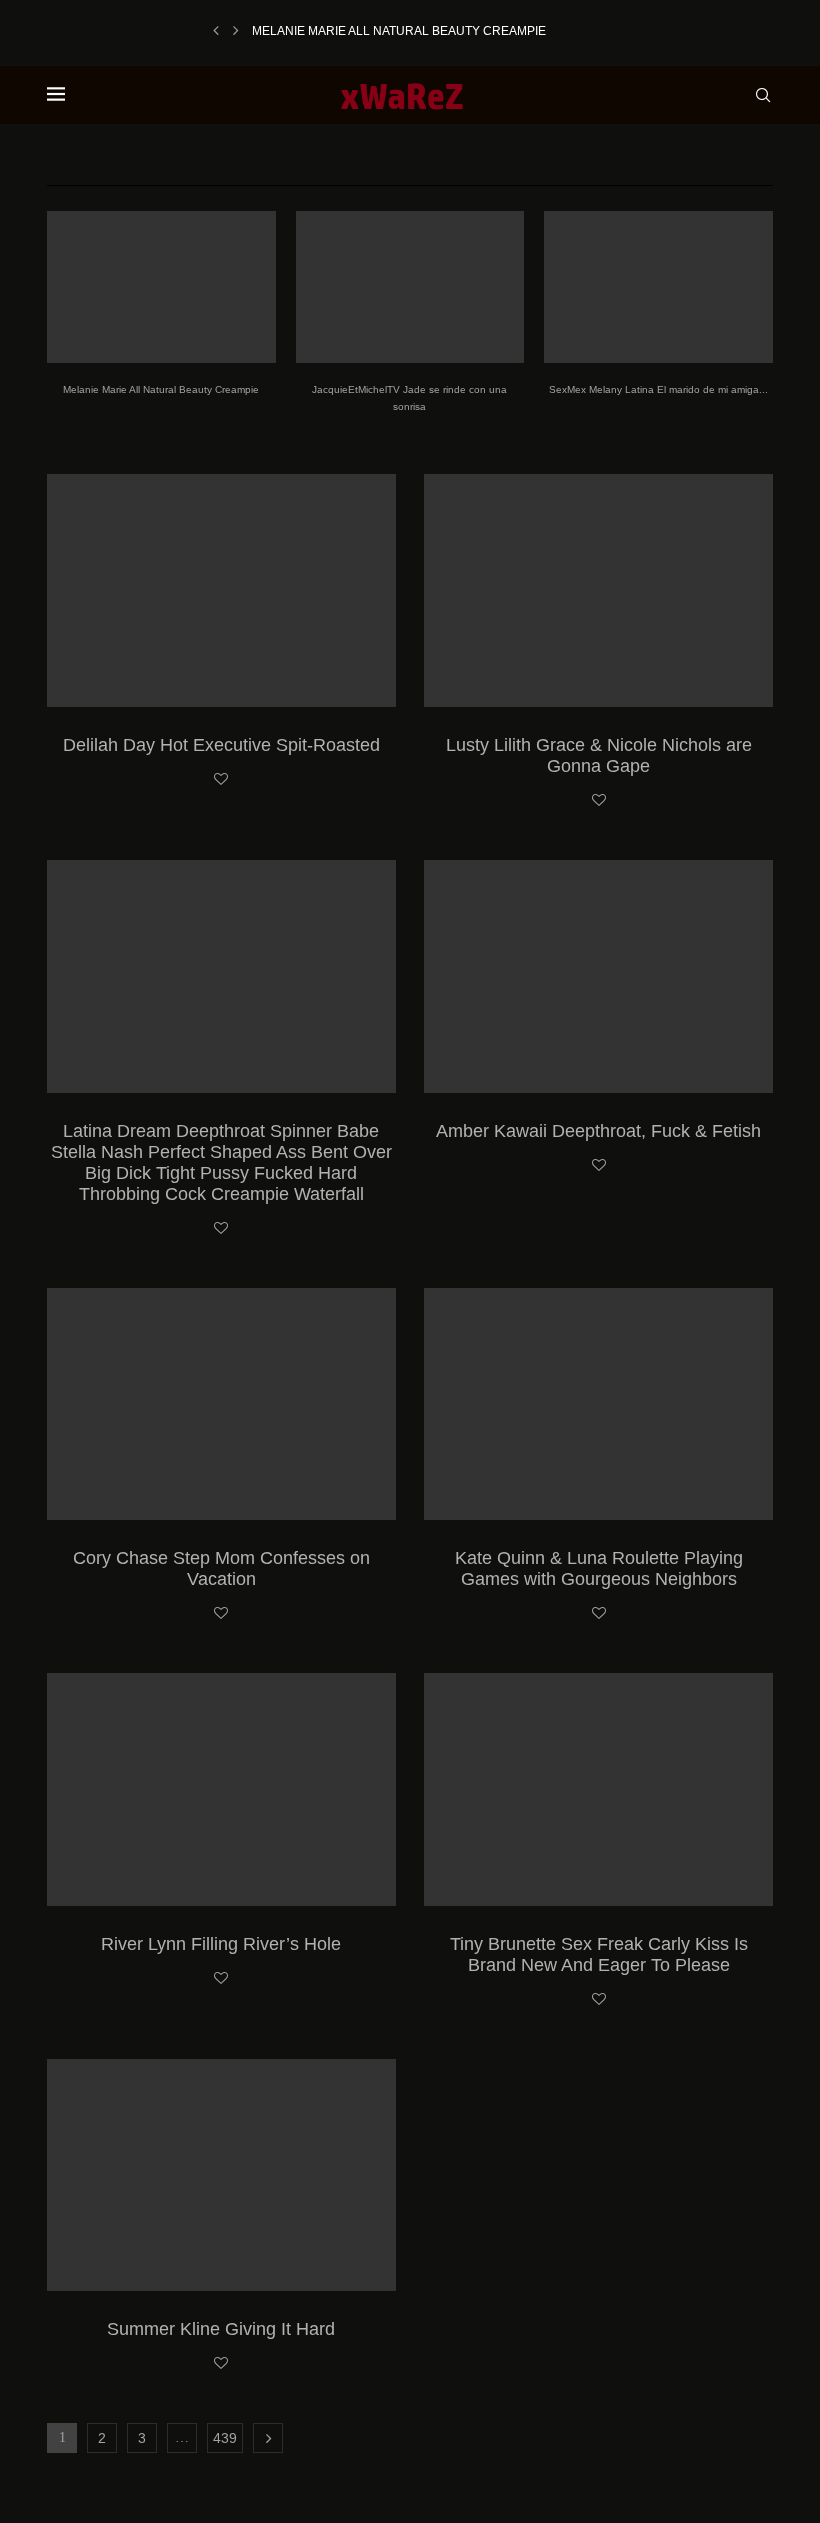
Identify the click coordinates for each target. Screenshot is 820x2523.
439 (225, 2438)
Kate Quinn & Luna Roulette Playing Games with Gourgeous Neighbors (599, 1568)
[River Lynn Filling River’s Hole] (221, 1789)
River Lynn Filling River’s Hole (221, 1944)
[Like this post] (221, 780)
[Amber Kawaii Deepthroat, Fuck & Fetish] (598, 976)
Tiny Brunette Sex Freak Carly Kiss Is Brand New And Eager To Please (599, 1954)
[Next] (236, 31)
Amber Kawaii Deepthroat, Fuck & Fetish (598, 1131)
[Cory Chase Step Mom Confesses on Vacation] (221, 1404)
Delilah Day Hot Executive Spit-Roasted (221, 745)
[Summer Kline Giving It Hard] (221, 2175)
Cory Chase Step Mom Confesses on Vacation (221, 1568)
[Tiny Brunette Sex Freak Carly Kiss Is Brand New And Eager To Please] (598, 1789)
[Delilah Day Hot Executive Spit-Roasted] (221, 590)
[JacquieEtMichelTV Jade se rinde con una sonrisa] (410, 287)
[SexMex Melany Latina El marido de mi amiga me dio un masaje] (658, 287)
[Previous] (216, 31)
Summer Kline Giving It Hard (221, 2329)
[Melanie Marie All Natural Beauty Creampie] (161, 287)
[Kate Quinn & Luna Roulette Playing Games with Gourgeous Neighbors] (598, 1404)
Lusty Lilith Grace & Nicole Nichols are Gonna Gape (599, 755)
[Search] (763, 95)
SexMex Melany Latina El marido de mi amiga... (658, 389)
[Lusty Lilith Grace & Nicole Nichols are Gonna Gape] (598, 590)
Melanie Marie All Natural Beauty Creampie (399, 31)
